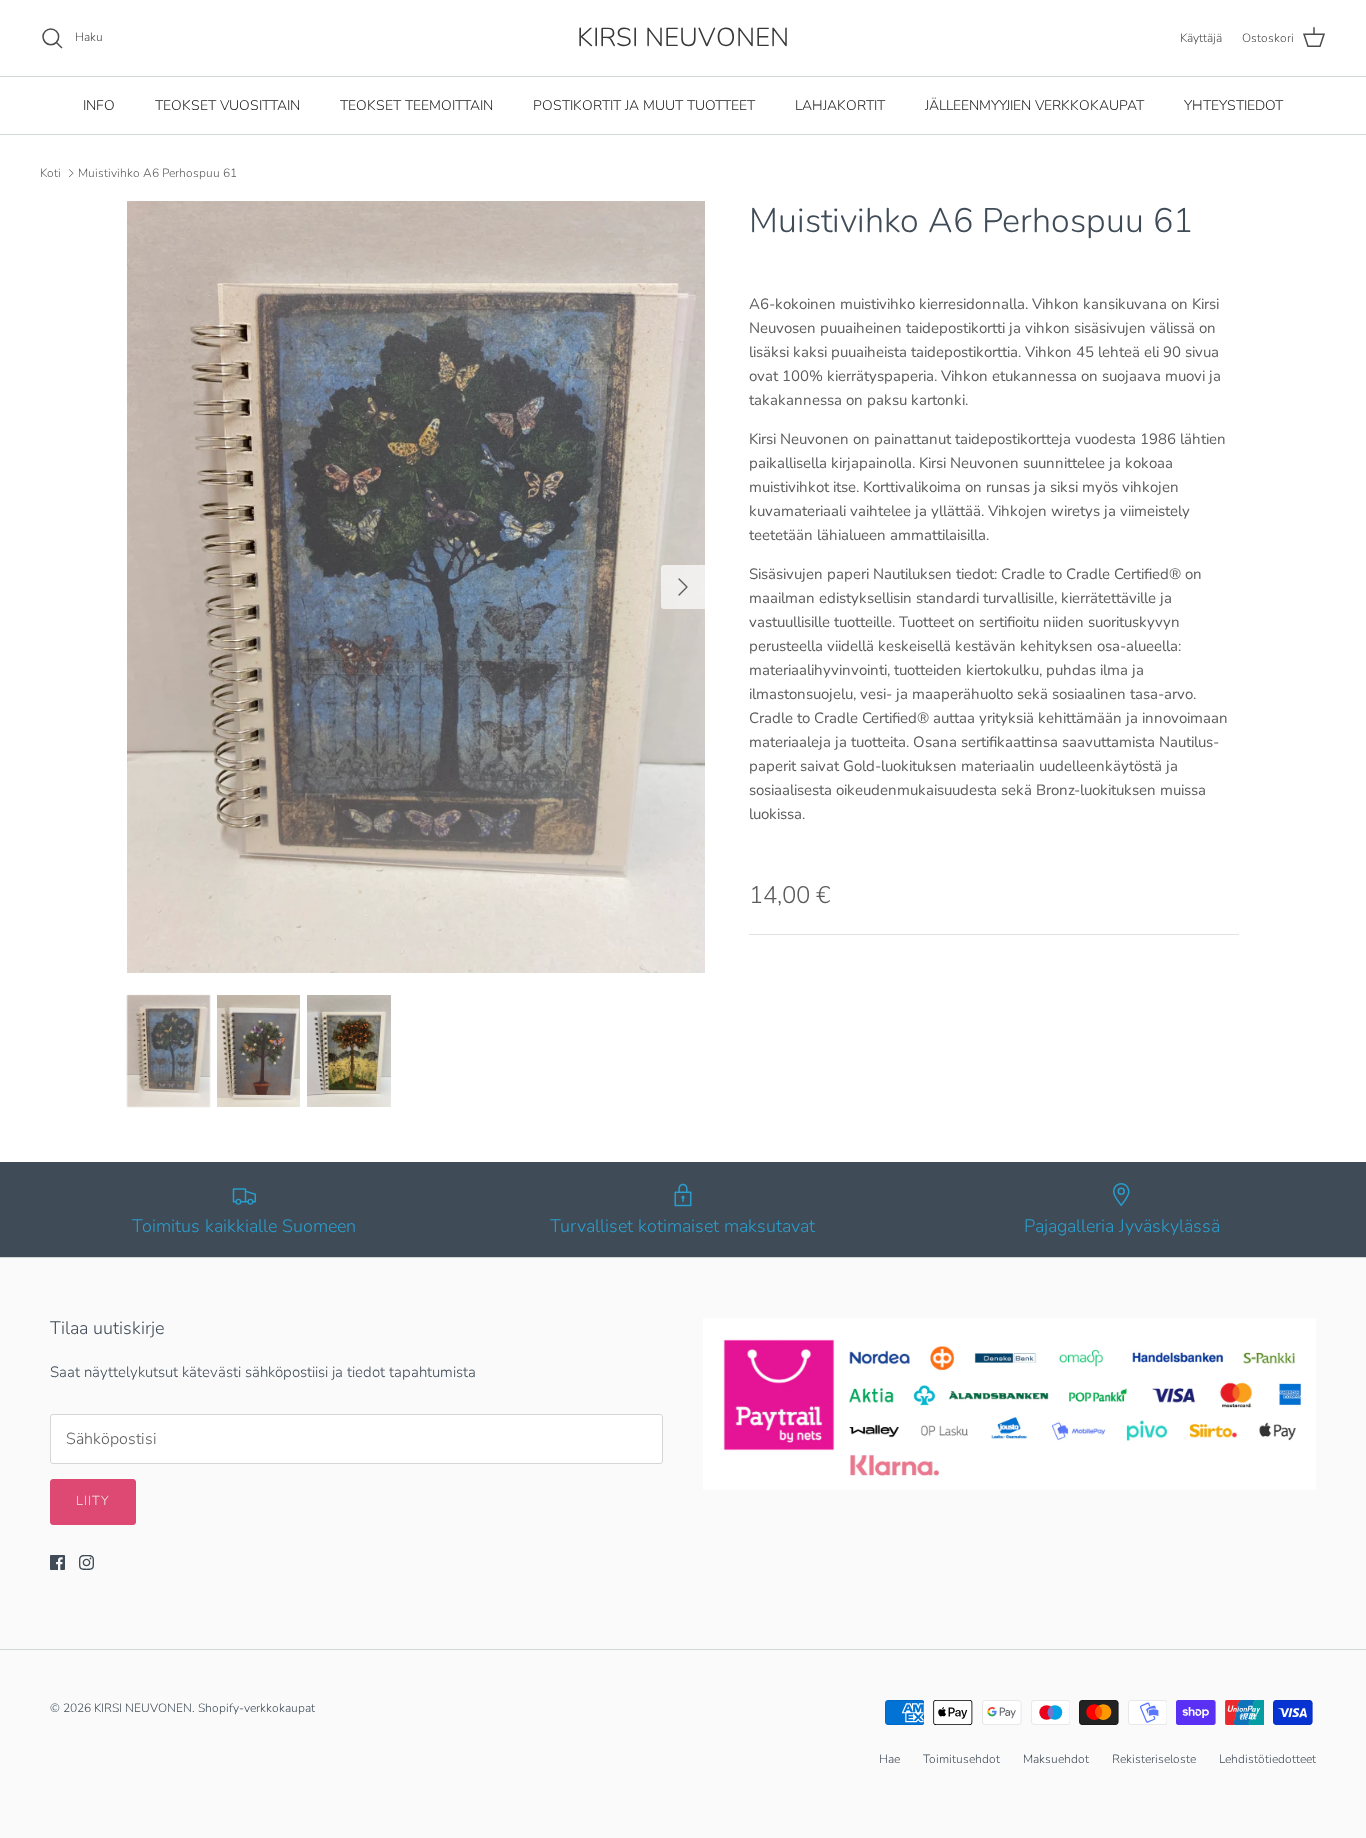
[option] (416, 587)
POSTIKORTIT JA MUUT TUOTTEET (644, 105)
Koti (50, 173)
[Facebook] (57, 1562)
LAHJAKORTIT (840, 105)
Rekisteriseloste (1154, 1759)
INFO (99, 105)
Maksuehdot (1056, 1759)
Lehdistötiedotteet (1267, 1759)
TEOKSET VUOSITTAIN (227, 105)
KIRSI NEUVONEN (143, 1708)
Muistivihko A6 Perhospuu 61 (157, 173)
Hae (889, 1759)
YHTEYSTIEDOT (1233, 105)
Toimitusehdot (961, 1759)
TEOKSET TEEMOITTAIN (416, 105)
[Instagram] (86, 1562)
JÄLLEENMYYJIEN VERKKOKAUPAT (1034, 105)
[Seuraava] (683, 587)
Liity (93, 1501)
